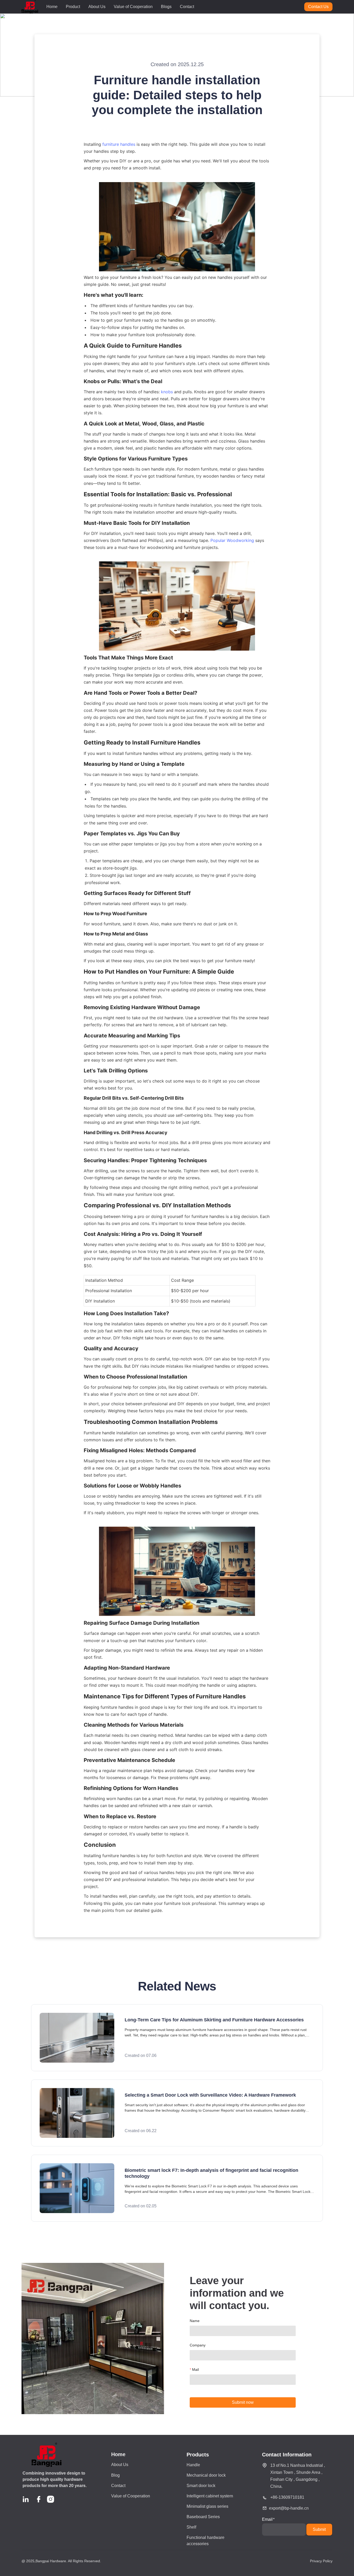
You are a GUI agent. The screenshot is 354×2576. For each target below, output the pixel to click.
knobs (167, 392)
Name (195, 2321)
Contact (187, 7)
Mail (195, 2370)
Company (198, 2345)
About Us (97, 7)
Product (73, 7)
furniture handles (119, 144)
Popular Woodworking (232, 540)
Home (52, 7)
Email (267, 2519)
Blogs (166, 7)
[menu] (173, 7)
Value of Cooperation (133, 7)
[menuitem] (52, 7)
